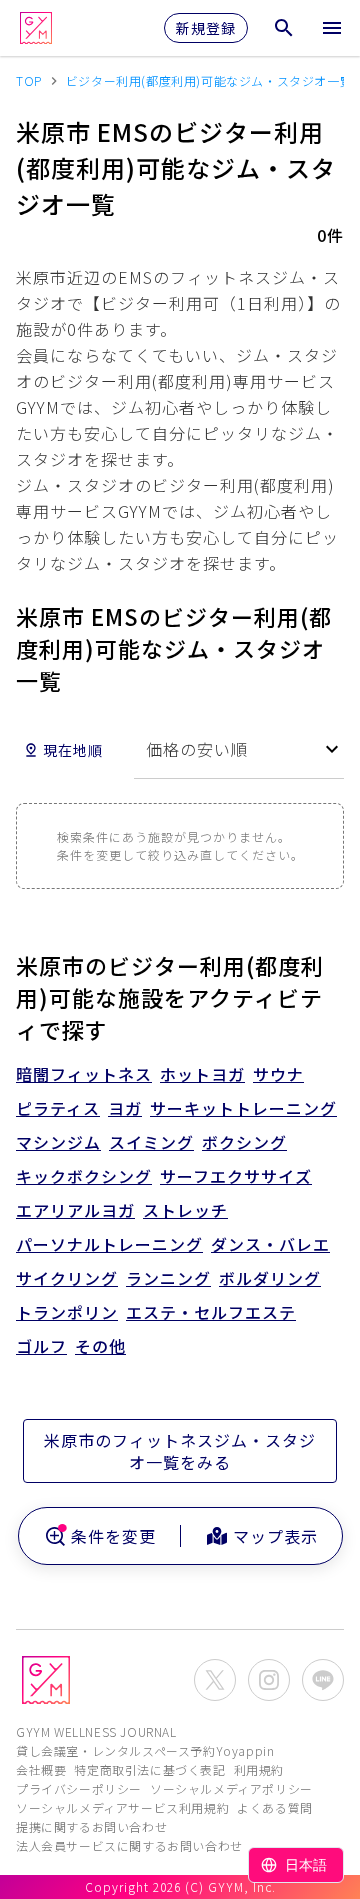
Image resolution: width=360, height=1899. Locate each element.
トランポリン (67, 1312)
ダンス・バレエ (270, 1244)
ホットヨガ (202, 1074)
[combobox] (239, 749)
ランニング (168, 1278)
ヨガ (125, 1108)
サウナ (278, 1074)
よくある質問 (275, 1807)
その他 (100, 1346)
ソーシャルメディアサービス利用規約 (122, 1807)
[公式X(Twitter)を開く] (215, 1680)
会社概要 (41, 1769)
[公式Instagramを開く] (269, 1680)
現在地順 (73, 750)
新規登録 (206, 28)
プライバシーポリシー (79, 1788)
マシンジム (58, 1142)
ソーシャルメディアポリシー (231, 1788)
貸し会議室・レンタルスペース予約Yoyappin (145, 1750)
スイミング (151, 1142)
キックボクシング (84, 1176)
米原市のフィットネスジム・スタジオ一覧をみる (180, 1451)
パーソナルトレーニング (109, 1244)
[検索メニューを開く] (284, 28)
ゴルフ (41, 1346)
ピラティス (58, 1108)
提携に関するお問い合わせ (91, 1826)
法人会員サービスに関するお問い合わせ (129, 1845)
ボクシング (244, 1142)
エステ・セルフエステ (211, 1312)
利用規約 (259, 1769)
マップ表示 (275, 1536)
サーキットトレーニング (243, 1108)
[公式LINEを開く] (323, 1680)
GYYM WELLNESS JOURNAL (96, 1731)
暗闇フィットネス (84, 1074)
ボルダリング (270, 1278)
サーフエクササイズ (236, 1176)
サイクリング (67, 1278)
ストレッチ (185, 1210)
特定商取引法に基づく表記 (149, 1769)
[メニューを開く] (332, 28)
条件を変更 (113, 1536)
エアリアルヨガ (75, 1210)
